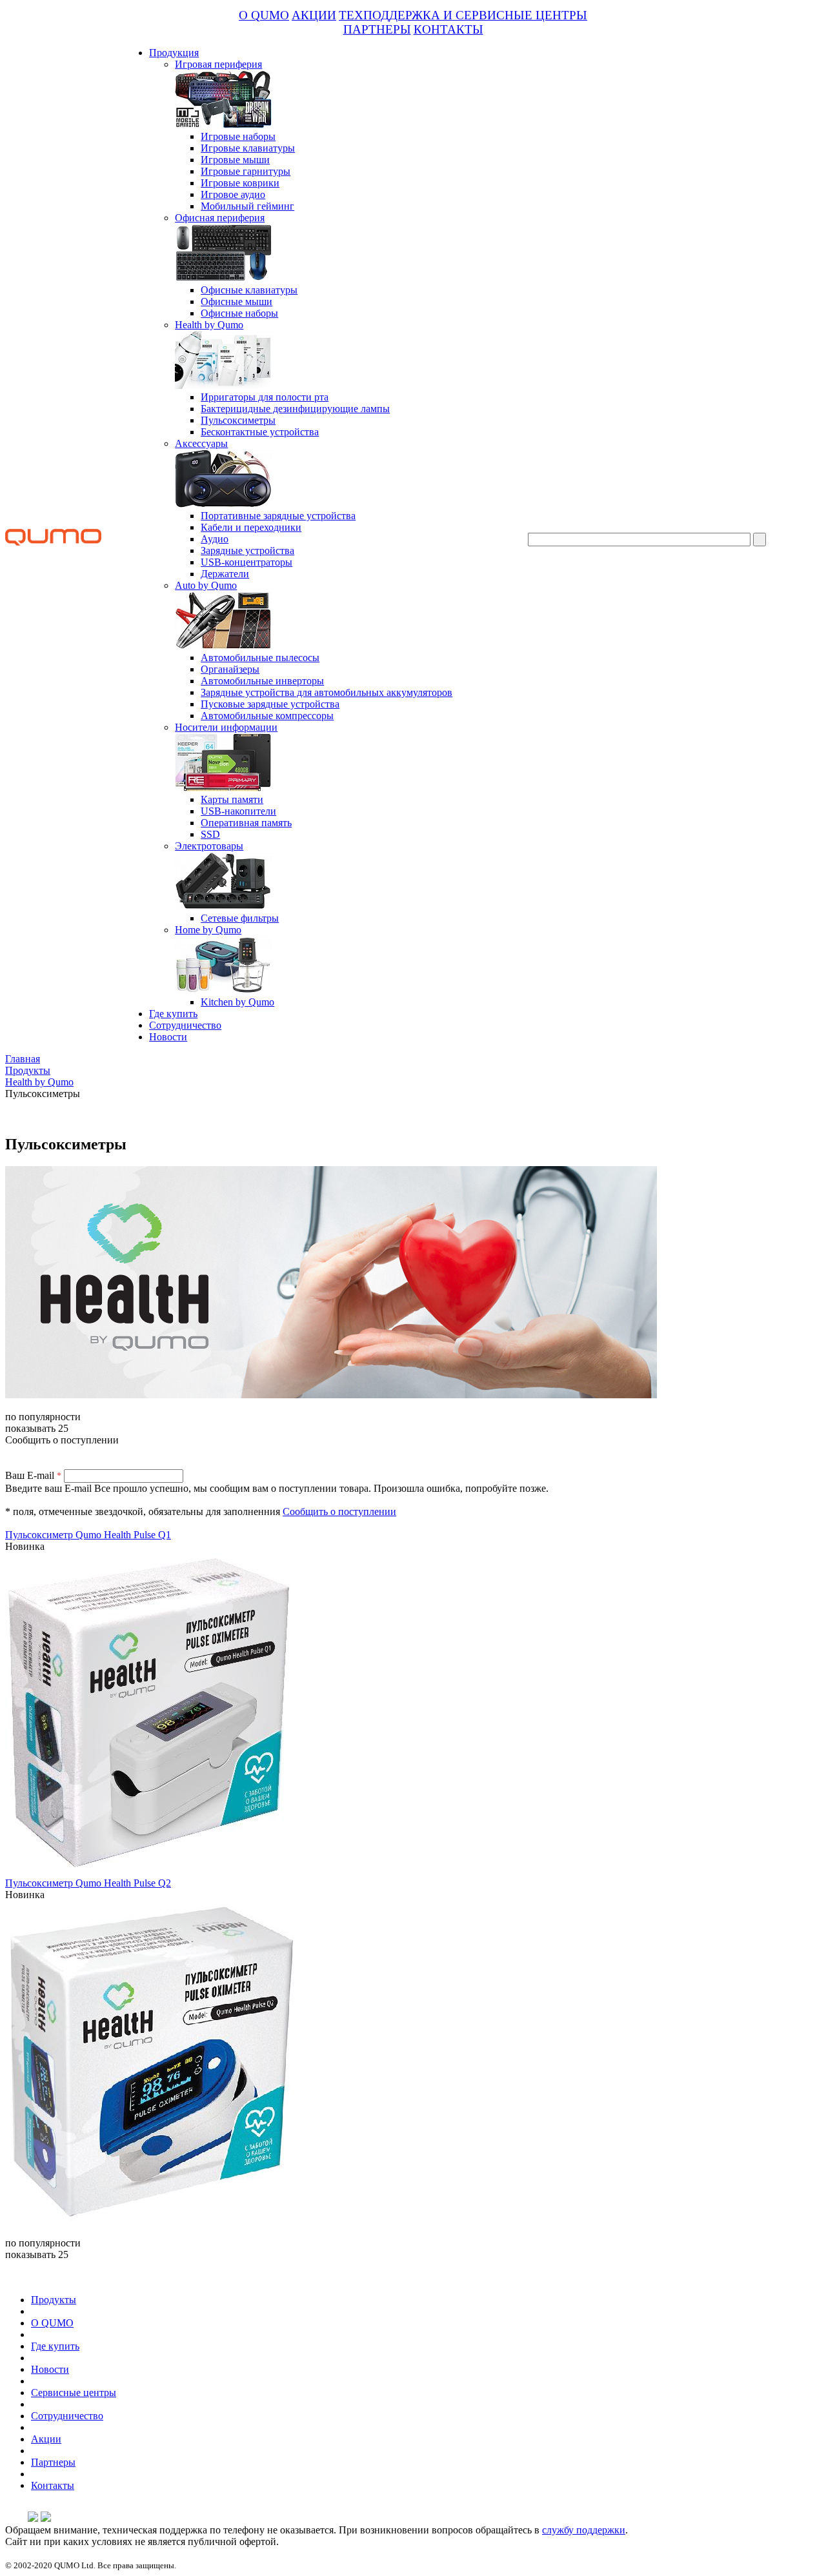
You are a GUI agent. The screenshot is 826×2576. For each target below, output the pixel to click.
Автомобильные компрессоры (267, 716)
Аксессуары (201, 443)
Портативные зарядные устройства (278, 516)
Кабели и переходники (251, 527)
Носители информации (226, 727)
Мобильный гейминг (247, 206)
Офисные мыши (237, 302)
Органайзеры (230, 669)
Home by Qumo (208, 930)
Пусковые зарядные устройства (270, 704)
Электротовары (209, 846)
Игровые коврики (240, 183)
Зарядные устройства (247, 550)
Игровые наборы (238, 136)
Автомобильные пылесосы (260, 658)
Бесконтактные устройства (260, 432)
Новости (168, 1037)
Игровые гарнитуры (246, 171)
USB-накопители (238, 811)
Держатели (225, 574)
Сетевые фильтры (240, 918)
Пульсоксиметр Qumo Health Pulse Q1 (88, 1535)
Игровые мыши (235, 160)
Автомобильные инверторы (262, 681)
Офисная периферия (220, 218)
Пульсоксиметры (238, 420)
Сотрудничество (185, 1025)
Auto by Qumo (206, 585)
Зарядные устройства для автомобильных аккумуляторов (327, 692)
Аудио (215, 539)
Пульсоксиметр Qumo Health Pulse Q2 (88, 1883)
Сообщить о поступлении (339, 1511)
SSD (210, 834)
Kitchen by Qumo (237, 1002)
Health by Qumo (209, 325)
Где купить (173, 1014)
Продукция (174, 53)
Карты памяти (232, 799)
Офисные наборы (239, 313)
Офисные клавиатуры (249, 290)
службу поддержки (584, 2530)
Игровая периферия (218, 64)
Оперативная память (246, 823)
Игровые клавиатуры (248, 148)
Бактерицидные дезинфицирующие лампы (295, 409)
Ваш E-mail (33, 1475)
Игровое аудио (233, 194)
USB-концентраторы (247, 562)
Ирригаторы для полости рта (265, 397)
